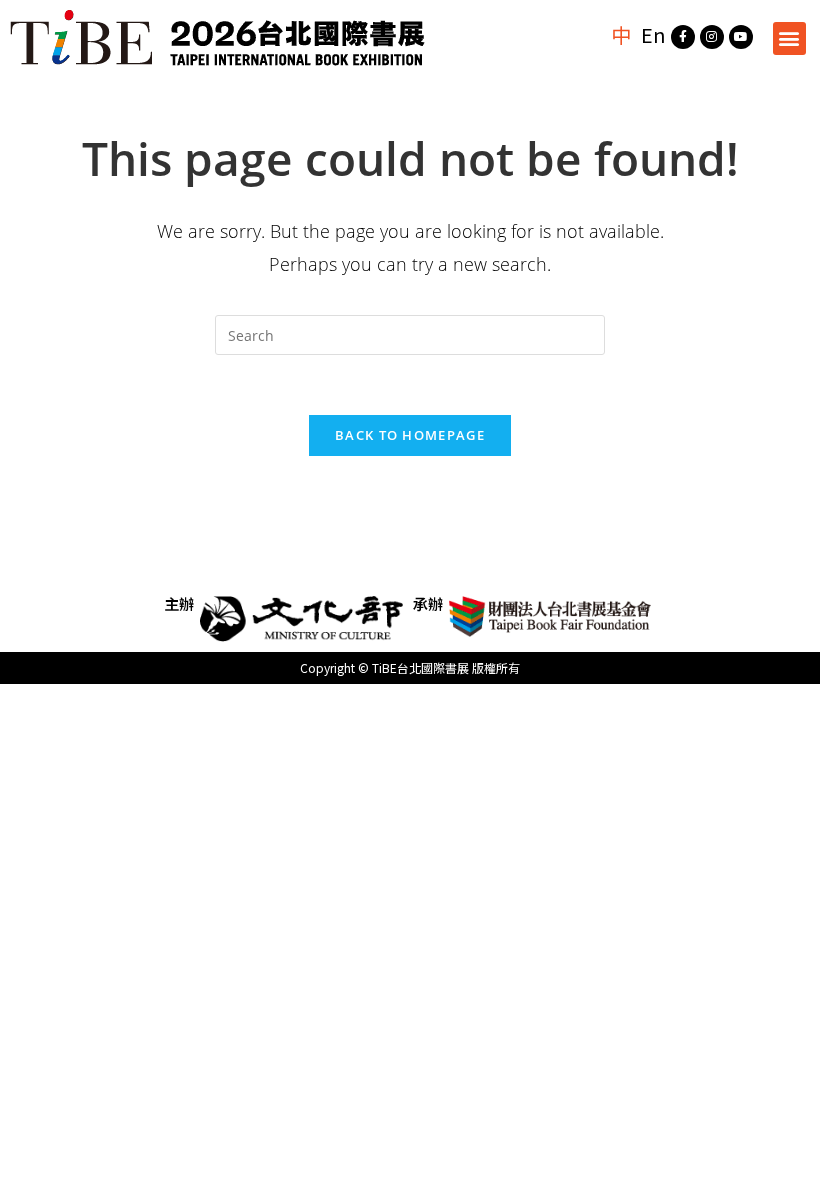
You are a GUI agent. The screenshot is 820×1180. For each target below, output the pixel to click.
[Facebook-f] (683, 37)
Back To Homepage (410, 435)
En (653, 34)
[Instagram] (712, 37)
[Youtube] (741, 37)
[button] (789, 38)
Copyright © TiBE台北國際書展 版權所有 (410, 667)
